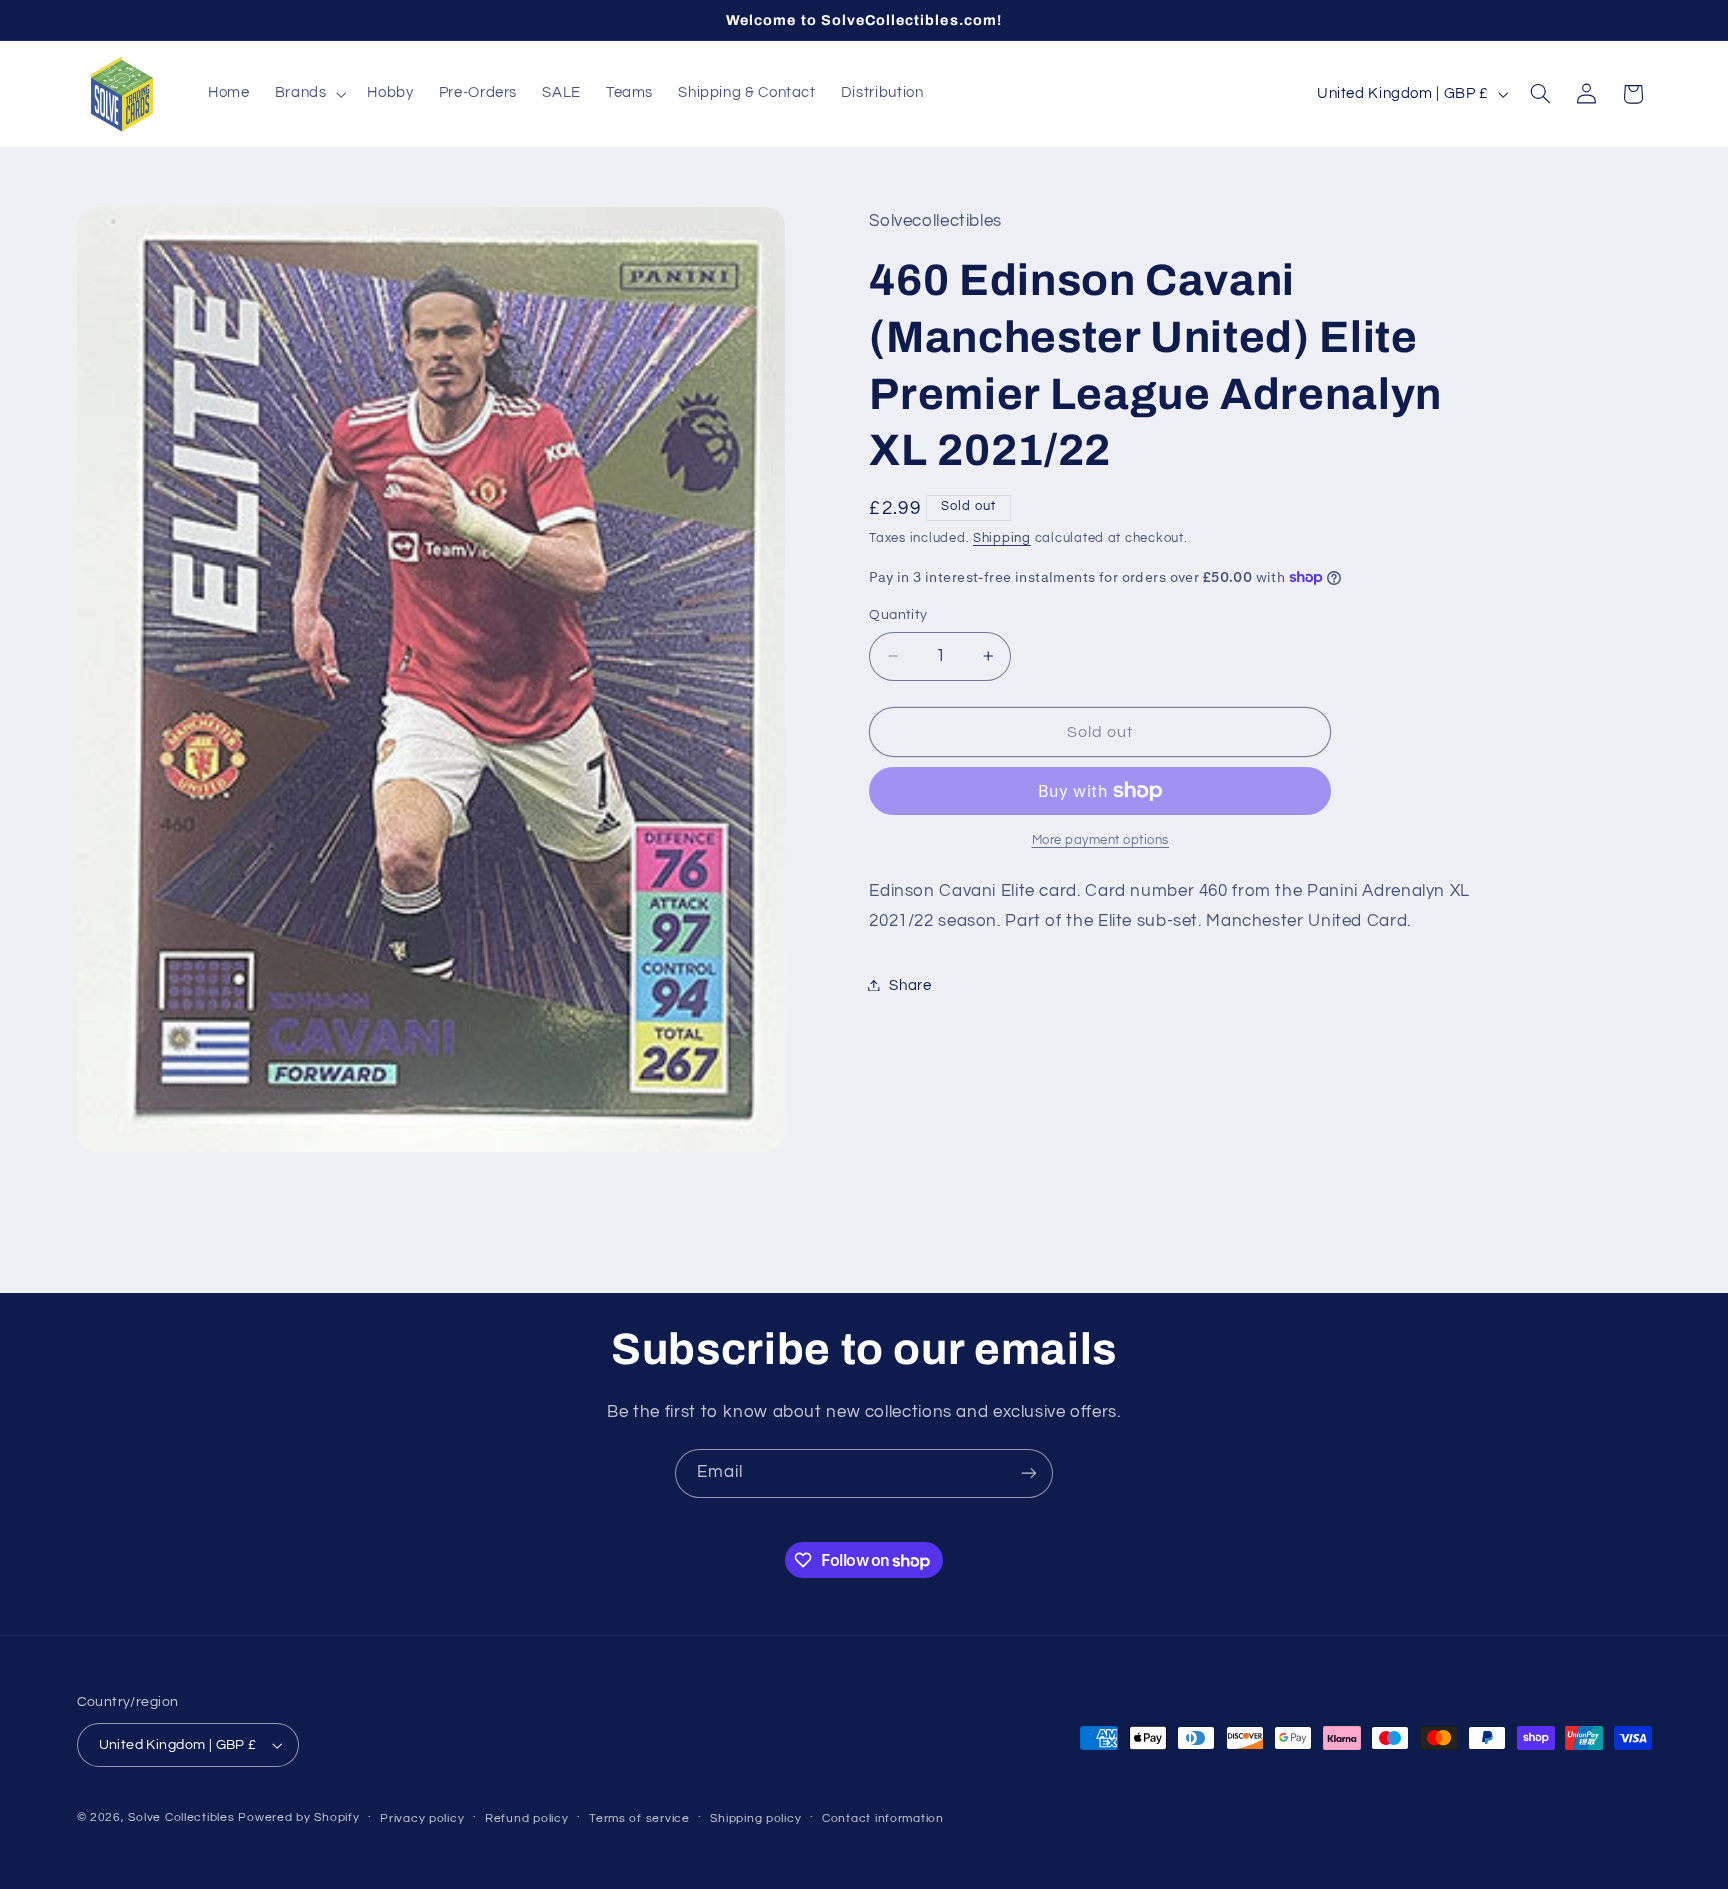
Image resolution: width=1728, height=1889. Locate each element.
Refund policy (527, 1818)
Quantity (898, 615)
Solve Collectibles (181, 1817)
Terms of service (639, 1818)
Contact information (883, 1818)
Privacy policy (422, 1818)
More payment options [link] (1101, 840)
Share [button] (910, 984)
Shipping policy (755, 1818)
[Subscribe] (1029, 1473)
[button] (308, 94)
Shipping (1002, 537)
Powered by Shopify (298, 1817)
